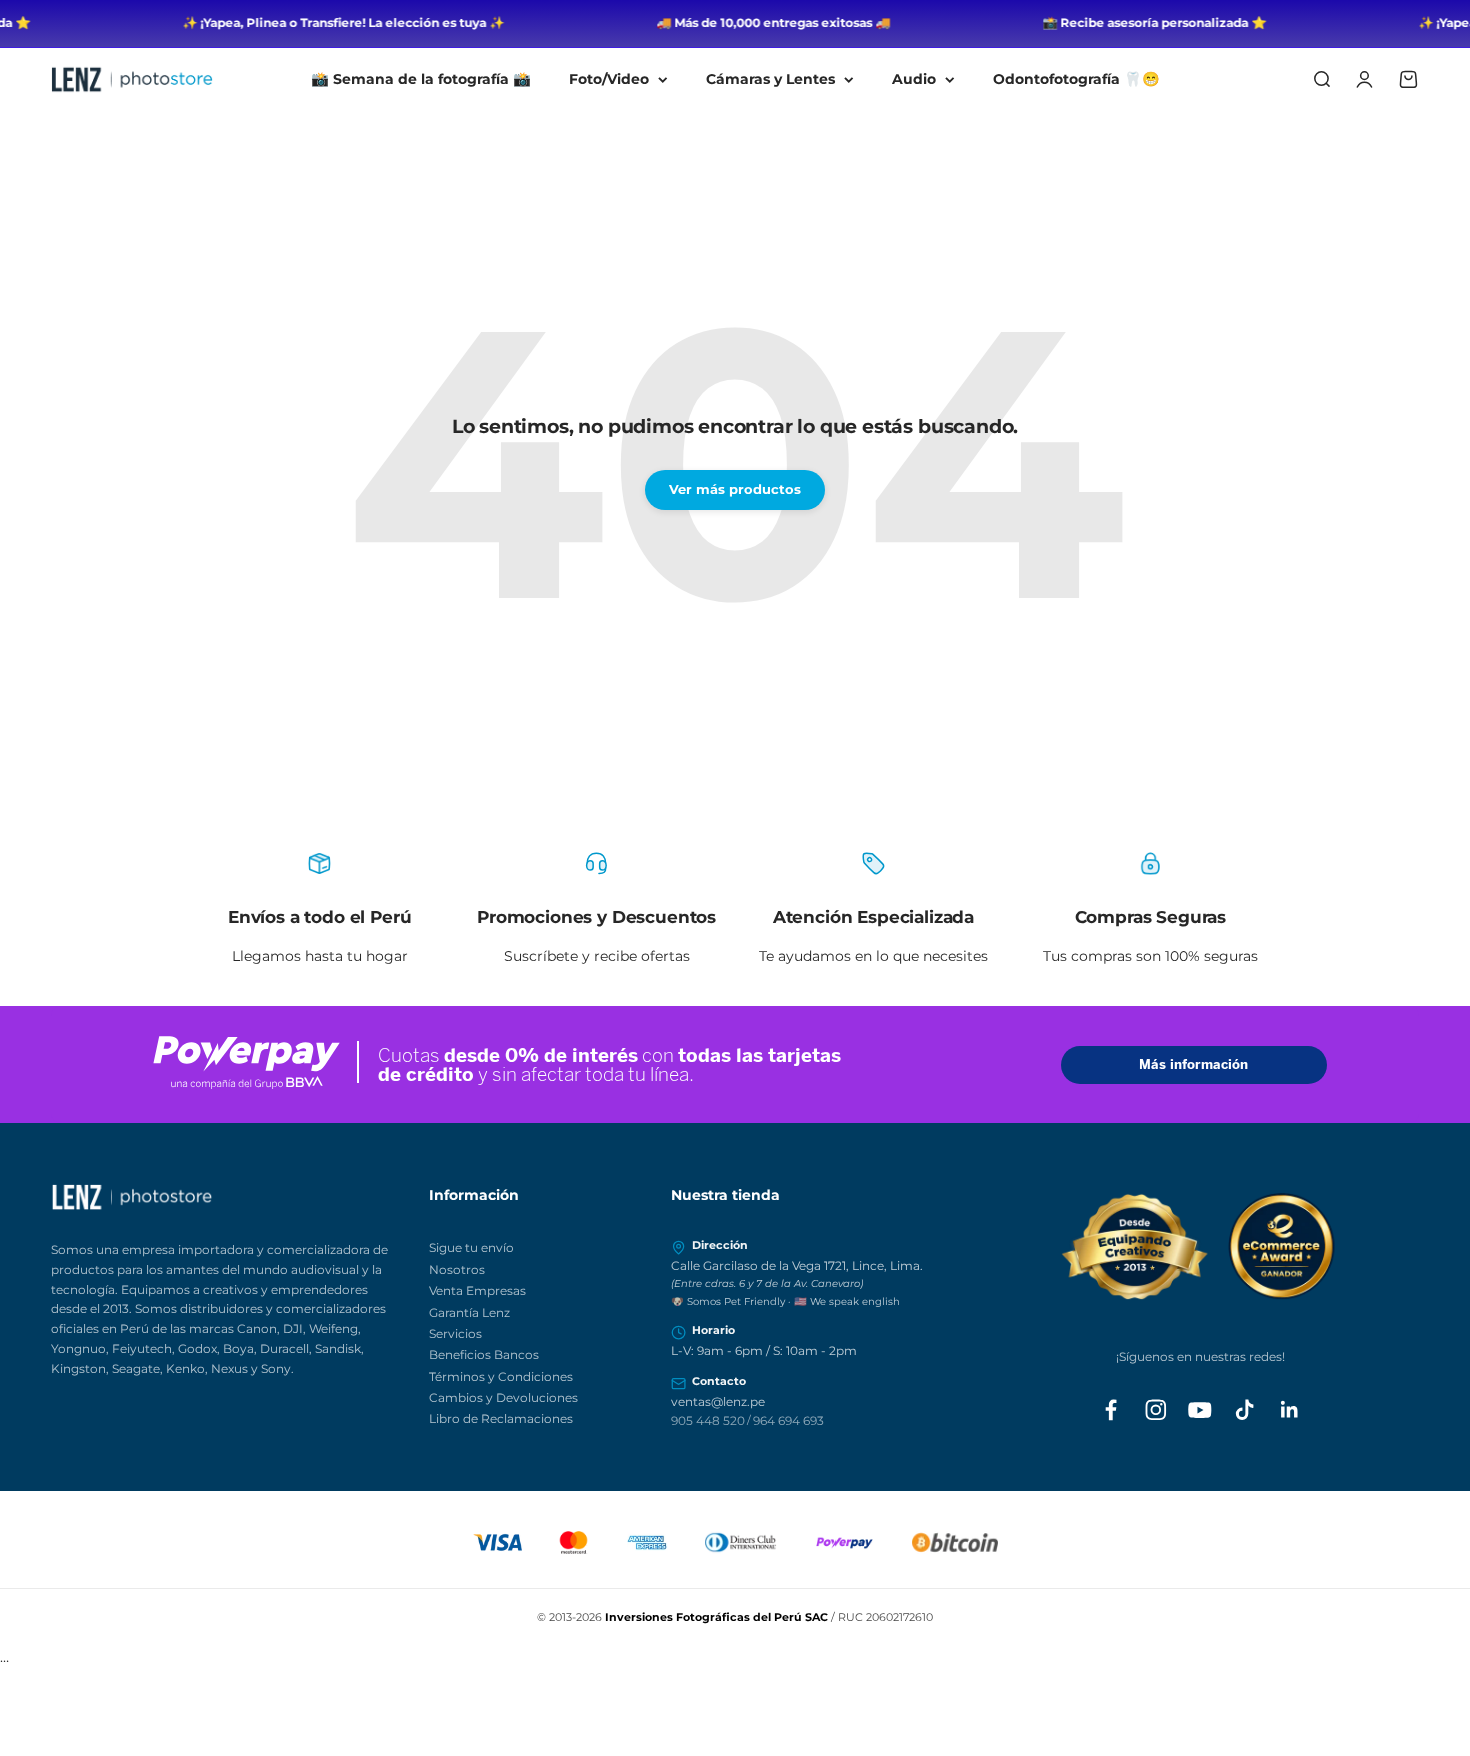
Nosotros (457, 1269)
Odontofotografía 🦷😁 (1076, 79)
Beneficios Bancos (484, 1354)
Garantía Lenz (469, 1312)
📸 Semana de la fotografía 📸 (421, 79)
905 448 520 (708, 1420)
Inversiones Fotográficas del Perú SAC (716, 1617)
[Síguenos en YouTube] (1200, 1410)
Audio (914, 79)
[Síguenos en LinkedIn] (1290, 1410)
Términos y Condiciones (501, 1376)
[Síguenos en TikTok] (1245, 1410)
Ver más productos (735, 489)
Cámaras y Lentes (770, 79)
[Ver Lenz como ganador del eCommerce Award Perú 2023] (1200, 1246)
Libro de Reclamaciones (501, 1418)
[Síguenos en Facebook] (1111, 1410)
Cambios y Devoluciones (503, 1397)
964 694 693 (788, 1420)
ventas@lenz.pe (718, 1401)
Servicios (455, 1333)
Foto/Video (609, 79)
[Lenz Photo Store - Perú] (229, 1197)
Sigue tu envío (471, 1247)
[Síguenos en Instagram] (1156, 1410)
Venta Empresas (477, 1290)
